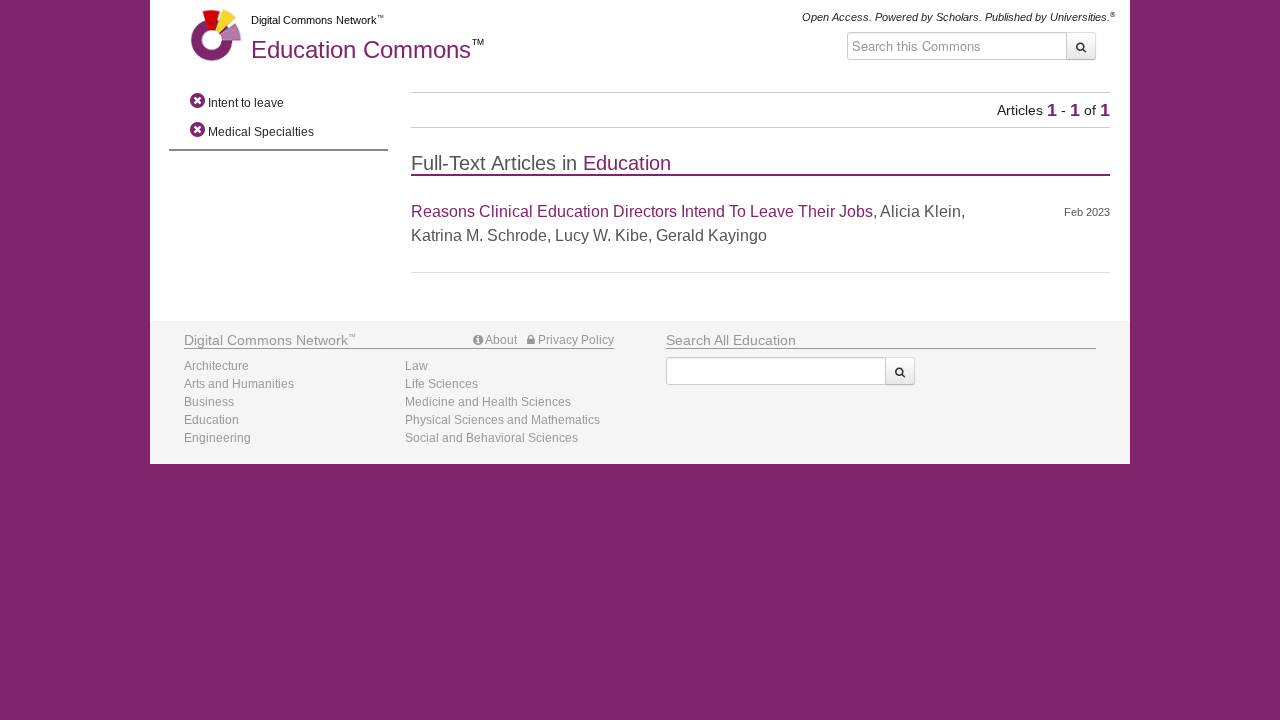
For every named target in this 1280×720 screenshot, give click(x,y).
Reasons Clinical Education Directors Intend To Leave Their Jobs (642, 211)
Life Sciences (441, 384)
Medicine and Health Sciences (488, 402)
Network (266, 340)
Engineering (217, 438)
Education (361, 49)
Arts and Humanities (239, 384)
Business (209, 402)
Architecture (216, 366)
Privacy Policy (574, 340)
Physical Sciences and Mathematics (502, 420)
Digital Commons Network (314, 20)
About (500, 340)
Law (416, 366)
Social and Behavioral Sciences (491, 438)
